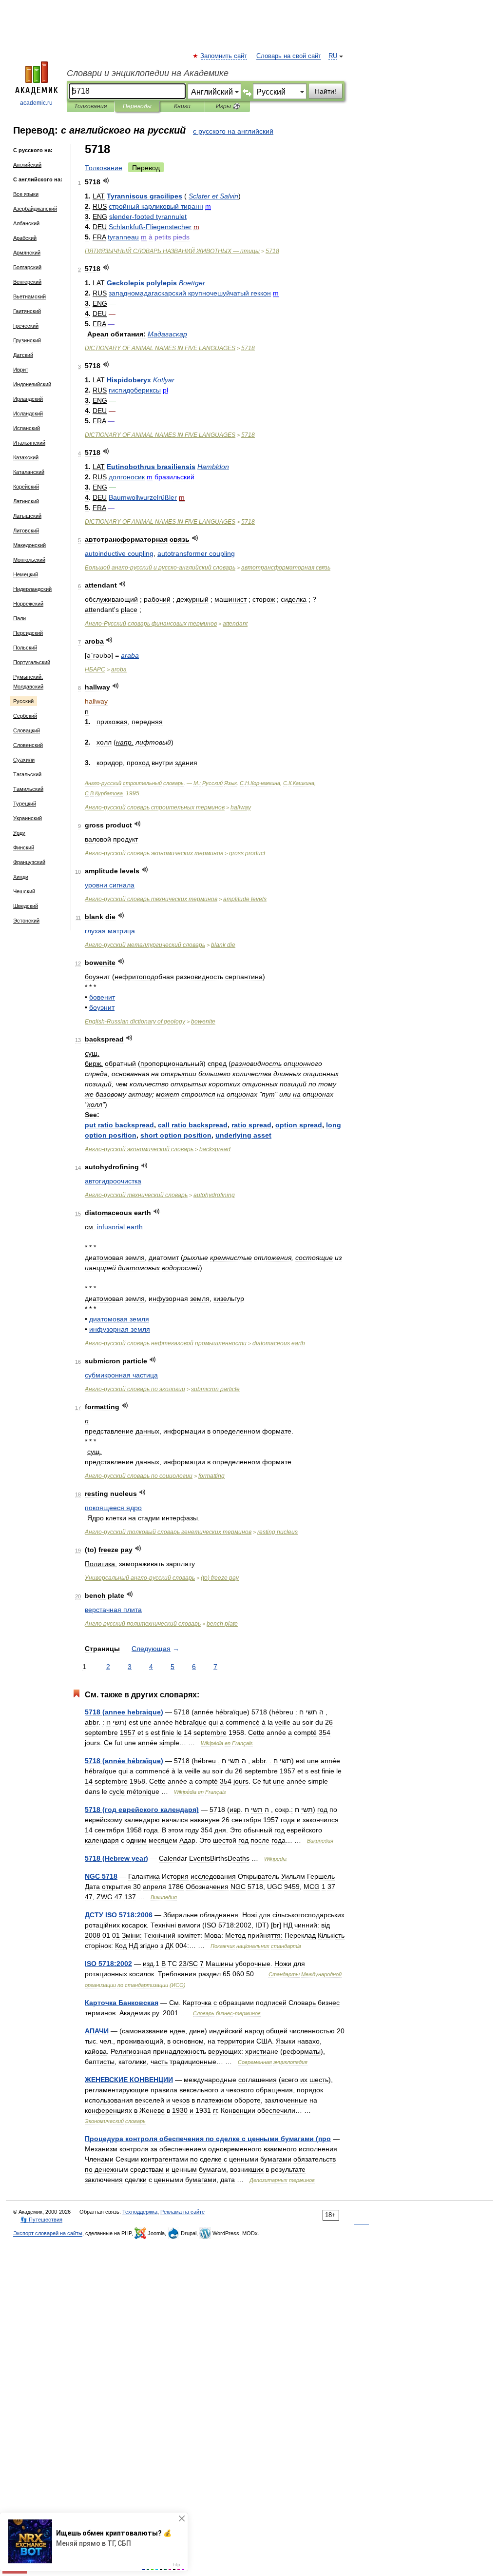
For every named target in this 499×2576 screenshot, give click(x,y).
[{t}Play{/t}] (106, 181)
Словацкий (27, 730)
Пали (19, 618)
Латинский (26, 501)
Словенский (28, 745)
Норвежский (28, 604)
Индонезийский (32, 384)
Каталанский (29, 472)
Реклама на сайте (182, 2212)
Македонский (29, 545)
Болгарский (27, 267)
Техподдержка (140, 2212)
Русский (23, 701)
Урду (19, 833)
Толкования (90, 106)
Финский (24, 847)
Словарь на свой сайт (289, 56)
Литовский (26, 531)
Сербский (25, 716)
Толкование (104, 168)
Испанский (27, 428)
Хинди (21, 877)
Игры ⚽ (228, 106)
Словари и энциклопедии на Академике (148, 73)
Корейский (26, 487)
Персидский (28, 633)
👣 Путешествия (41, 2220)
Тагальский (27, 774)
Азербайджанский (35, 209)
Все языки (26, 194)
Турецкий (25, 804)
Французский (29, 862)
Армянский (27, 253)
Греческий (26, 326)
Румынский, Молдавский (28, 682)
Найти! (326, 91)
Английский (27, 165)
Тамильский (28, 789)
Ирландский (28, 399)
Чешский (24, 891)
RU (333, 56)
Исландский (28, 413)
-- (160, 568)
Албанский (26, 223)
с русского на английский (233, 131)
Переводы (137, 106)
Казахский (26, 457)
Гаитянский (27, 311)
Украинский (28, 818)
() (220, 1578)
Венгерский (27, 282)
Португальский (32, 662)
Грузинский (27, 340)
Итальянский (29, 443)
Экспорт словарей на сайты (48, 2233)
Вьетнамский (29, 296)
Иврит (21, 370)
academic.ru (36, 103)
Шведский (26, 906)
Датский (23, 355)
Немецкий (26, 574)
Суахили (24, 760)
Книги (182, 106)
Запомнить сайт (224, 56)
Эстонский (26, 921)
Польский (25, 648)
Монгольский (29, 560)
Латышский (27, 516)
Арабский (25, 238)
